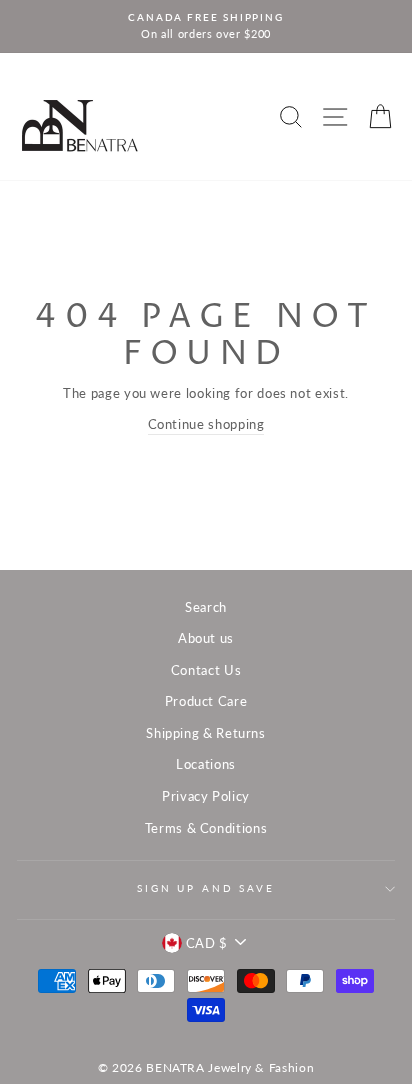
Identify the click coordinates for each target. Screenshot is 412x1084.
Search (206, 607)
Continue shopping (206, 424)
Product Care (206, 701)
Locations (206, 764)
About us (206, 638)
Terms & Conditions (206, 828)
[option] (206, 26)
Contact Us (206, 670)
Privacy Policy (206, 796)
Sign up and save (206, 888)
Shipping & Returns (205, 733)
